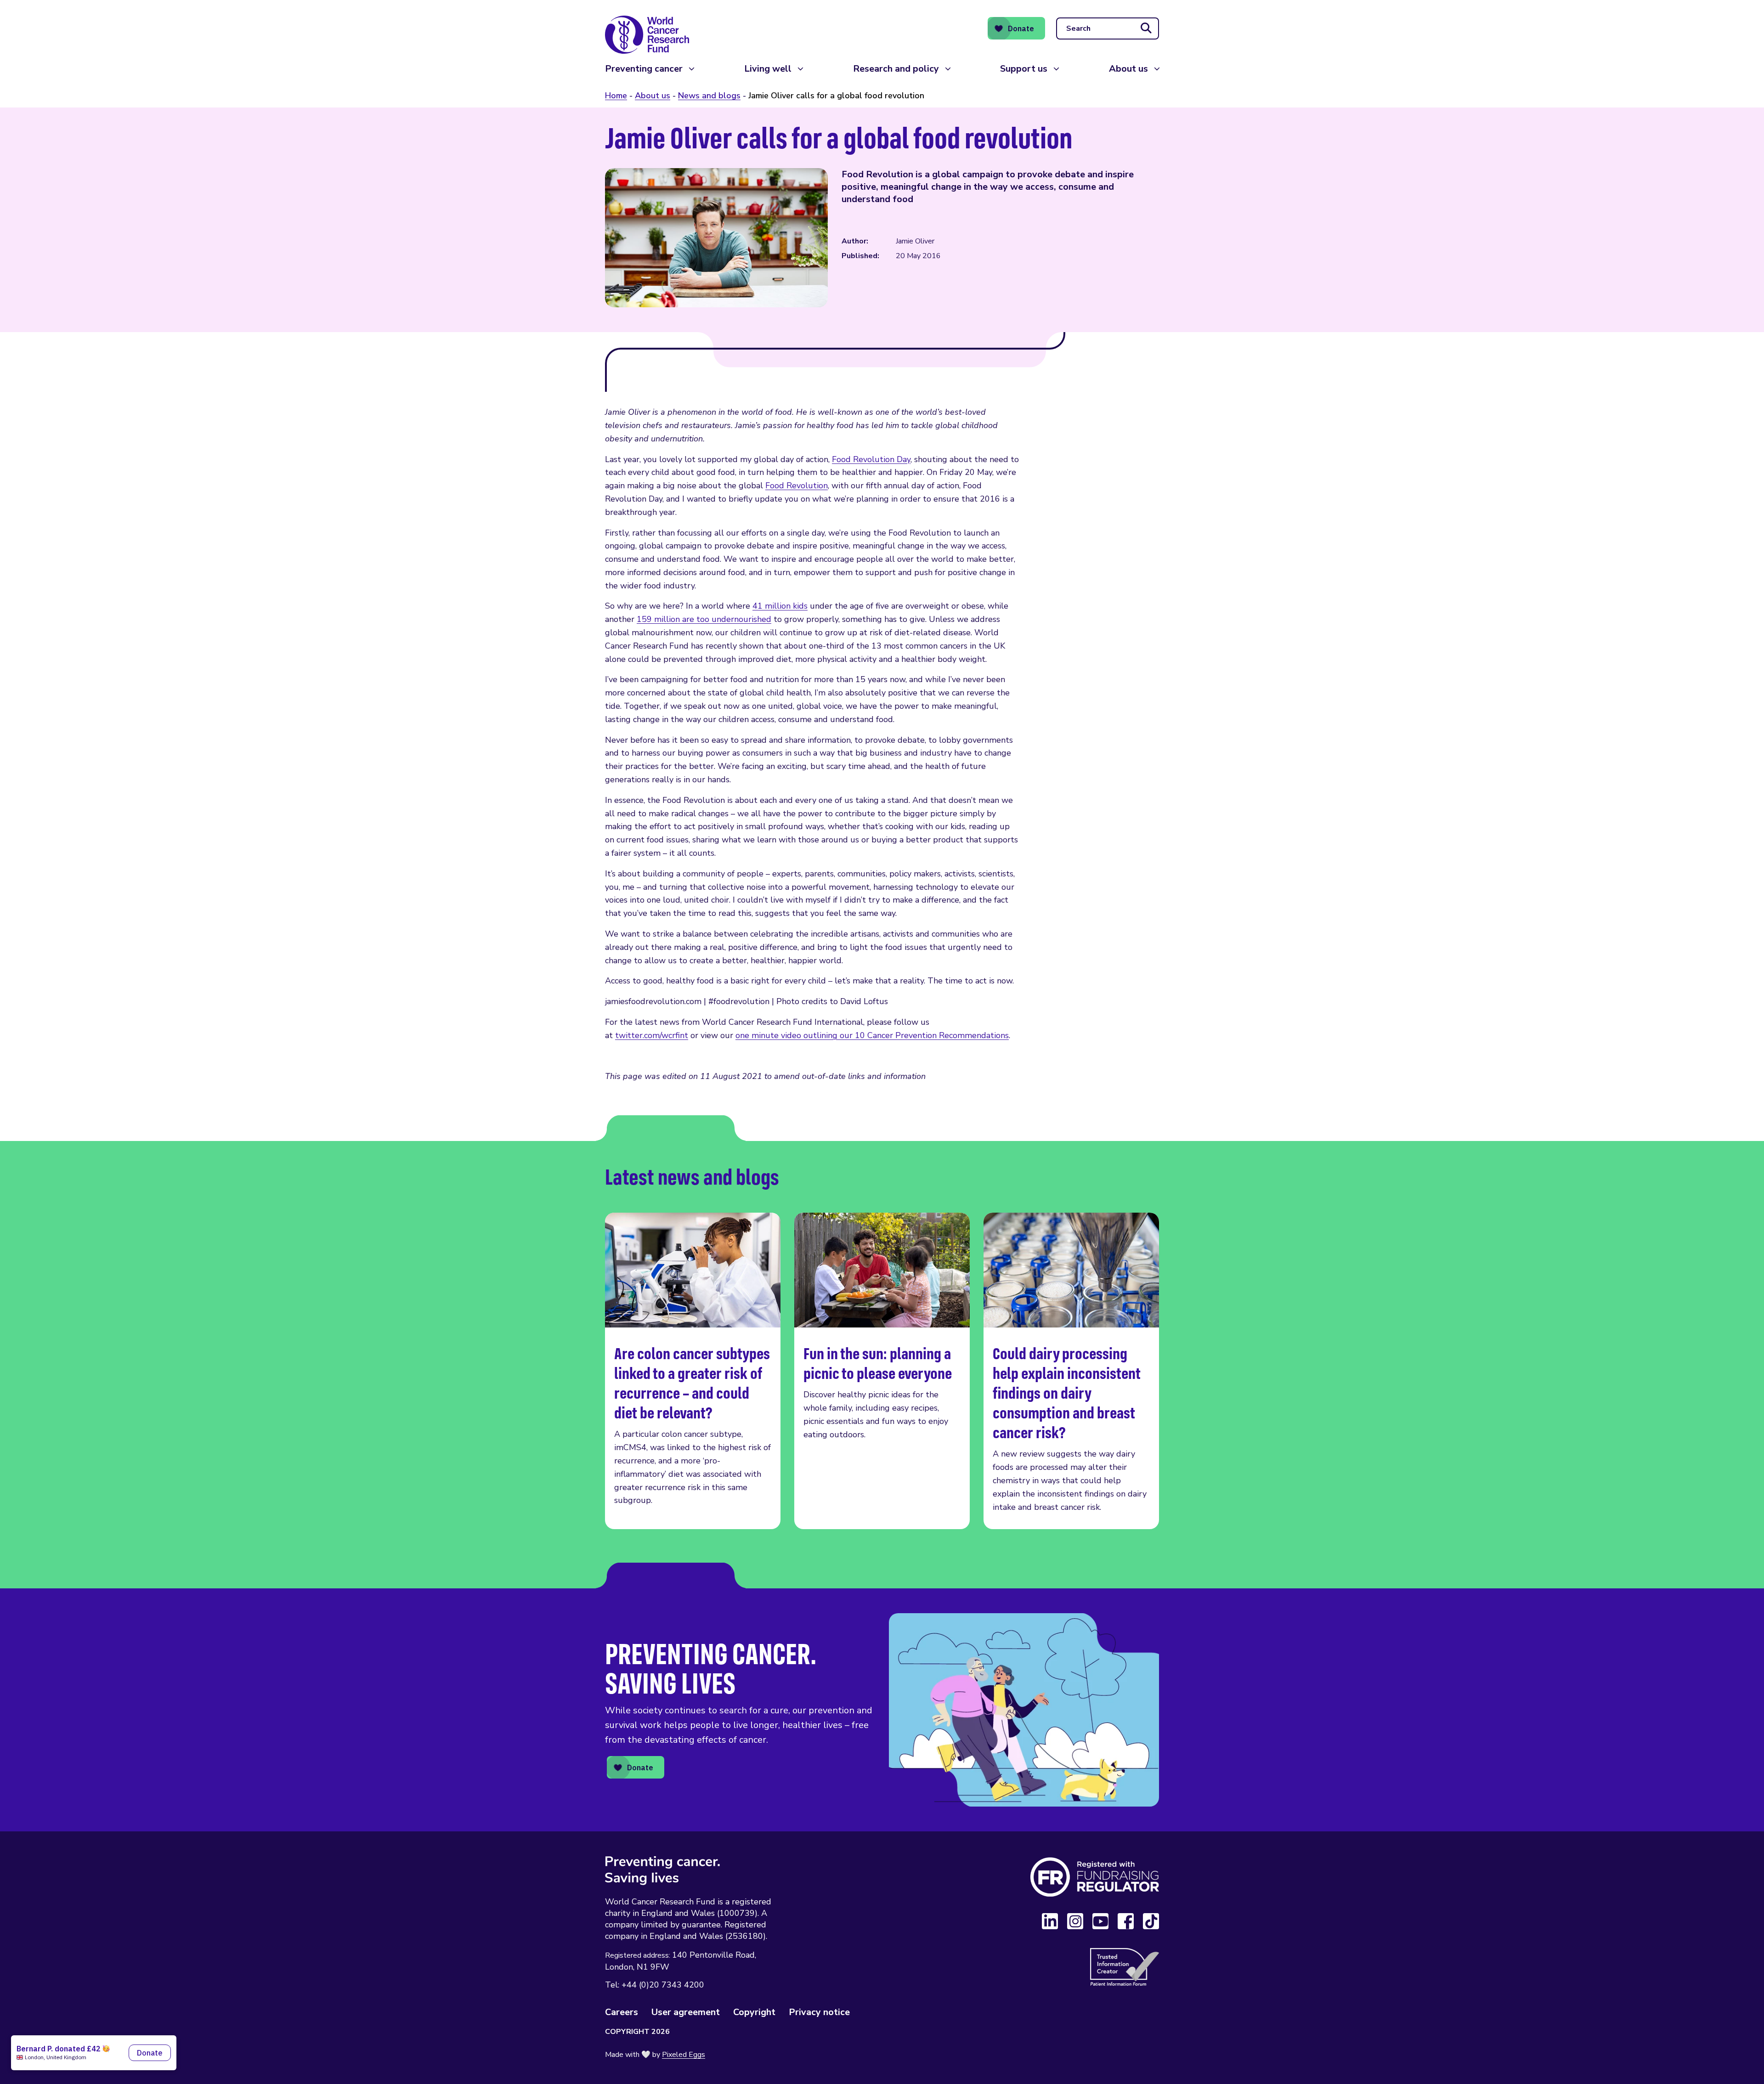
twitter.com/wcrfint (652, 1035)
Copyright (754, 2012)
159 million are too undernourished (704, 619)
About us (1128, 69)
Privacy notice (819, 2012)
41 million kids (780, 606)
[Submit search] (1146, 28)
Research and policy (896, 69)
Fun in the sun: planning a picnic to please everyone (882, 1371)
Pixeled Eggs (684, 2055)
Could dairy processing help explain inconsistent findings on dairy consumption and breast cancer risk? (1071, 1371)
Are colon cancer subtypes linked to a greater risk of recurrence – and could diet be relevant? (693, 1371)
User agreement (686, 2012)
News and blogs (709, 96)
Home (616, 96)
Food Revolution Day (871, 459)
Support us (1024, 69)
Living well (768, 69)
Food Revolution (797, 486)
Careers (622, 2012)
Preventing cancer (644, 69)
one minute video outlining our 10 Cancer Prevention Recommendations (872, 1035)
